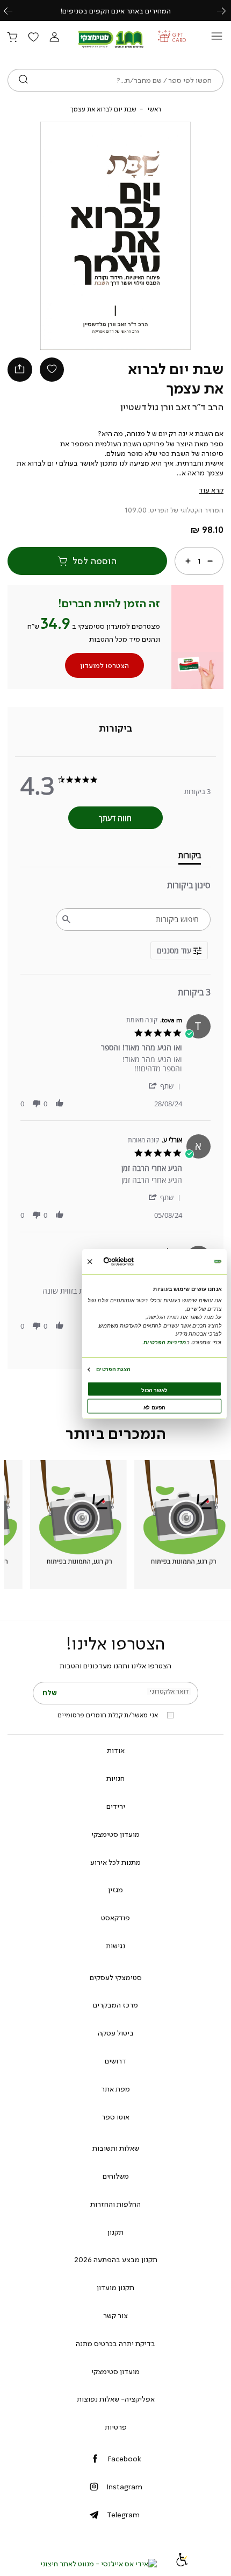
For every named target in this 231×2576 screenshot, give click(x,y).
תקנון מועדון (115, 2287)
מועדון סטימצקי (115, 1834)
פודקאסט (115, 1918)
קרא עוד (211, 490)
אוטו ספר (115, 2117)
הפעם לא (154, 1407)
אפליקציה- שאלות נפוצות (116, 2399)
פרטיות (116, 2427)
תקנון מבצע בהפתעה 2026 (116, 2259)
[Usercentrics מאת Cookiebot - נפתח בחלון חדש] (134, 1262)
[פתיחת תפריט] (217, 39)
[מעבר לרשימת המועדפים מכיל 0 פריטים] (33, 38)
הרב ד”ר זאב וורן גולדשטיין (172, 407)
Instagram (124, 2487)
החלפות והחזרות (115, 2204)
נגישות (115, 1946)
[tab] (116, 728)
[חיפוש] (23, 80)
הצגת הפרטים (113, 1369)
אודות (116, 1750)
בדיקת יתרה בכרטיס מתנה (115, 2343)
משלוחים (116, 2176)
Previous (14, 10)
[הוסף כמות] (188, 560)
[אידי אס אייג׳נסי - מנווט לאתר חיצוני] (99, 2564)
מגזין (115, 1890)
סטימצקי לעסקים (116, 1977)
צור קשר (115, 2315)
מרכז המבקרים (115, 2005)
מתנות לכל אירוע (115, 1862)
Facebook (124, 2459)
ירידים (116, 1806)
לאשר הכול (154, 1390)
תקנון (115, 2232)
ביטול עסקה (116, 2033)
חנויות (115, 1778)
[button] (54, 38)
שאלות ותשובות (116, 2148)
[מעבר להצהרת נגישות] (182, 2564)
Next (227, 10)
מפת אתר (115, 2089)
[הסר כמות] (210, 560)
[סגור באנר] (90, 1261)
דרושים (115, 2061)
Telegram (123, 2515)
